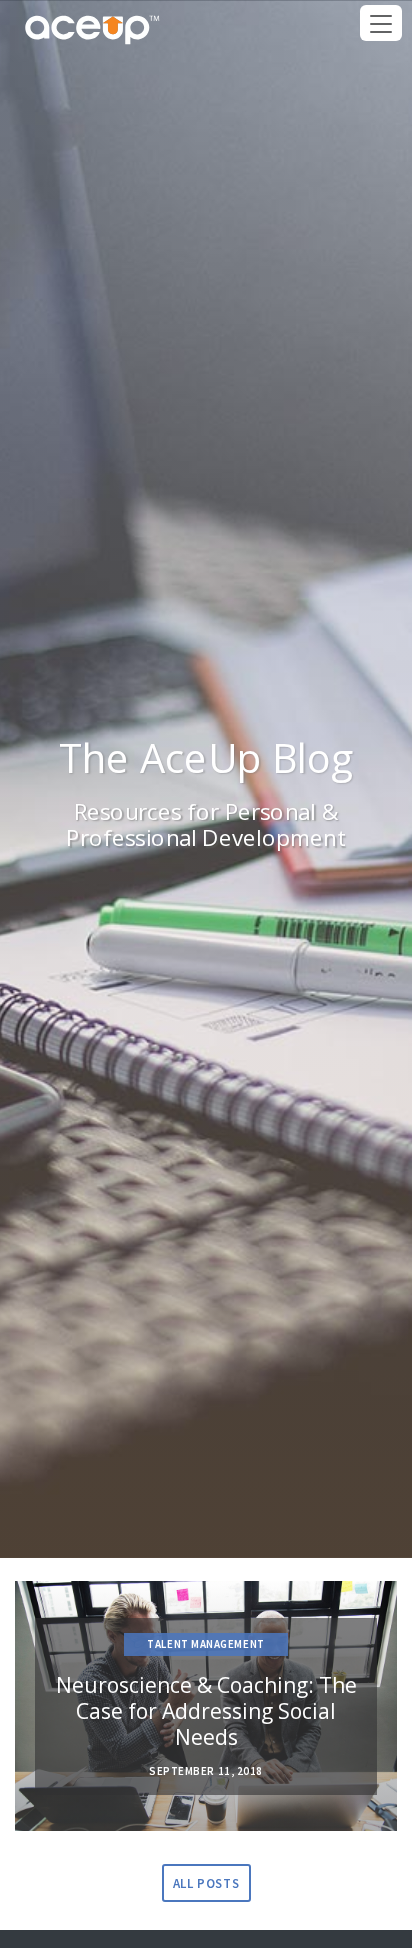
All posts (206, 1883)
